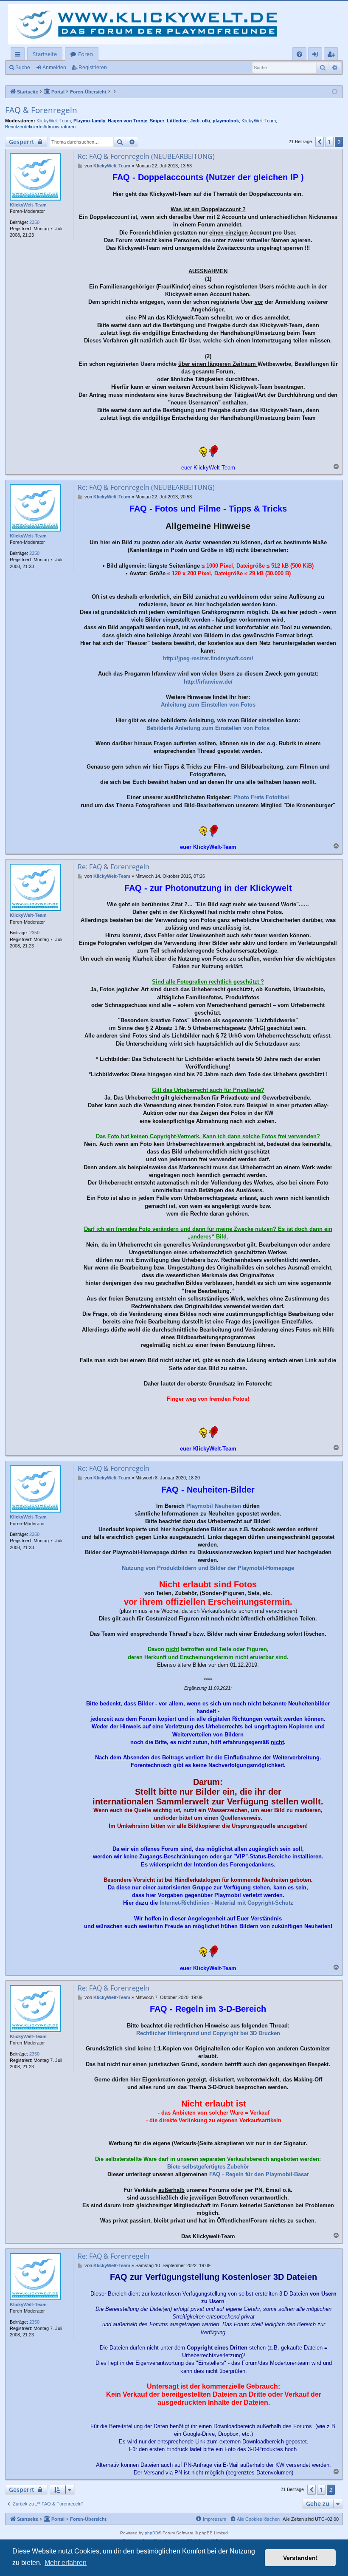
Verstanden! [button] (300, 2558)
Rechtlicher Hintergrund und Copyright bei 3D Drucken (208, 2033)
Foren (86, 54)
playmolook (226, 121)
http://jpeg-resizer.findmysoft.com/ (208, 658)
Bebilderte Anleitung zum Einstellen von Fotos (208, 728)
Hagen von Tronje (128, 121)
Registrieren (93, 68)
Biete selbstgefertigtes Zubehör (208, 2167)
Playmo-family (89, 121)
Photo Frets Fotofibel (261, 797)
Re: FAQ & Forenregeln (114, 867)
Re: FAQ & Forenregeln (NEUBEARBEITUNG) (146, 156)
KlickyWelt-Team (54, 121)
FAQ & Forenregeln (41, 110)
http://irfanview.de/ (208, 682)
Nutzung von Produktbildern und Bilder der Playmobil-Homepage (208, 1568)
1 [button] (329, 142)
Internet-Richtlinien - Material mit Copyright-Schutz (226, 1903)
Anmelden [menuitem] (317, 55)
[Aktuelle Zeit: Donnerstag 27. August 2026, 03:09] (335, 92)
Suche (23, 68)
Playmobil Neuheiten (214, 1506)
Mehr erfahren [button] (66, 2563)
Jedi (195, 121)
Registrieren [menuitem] (333, 55)
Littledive (177, 121)
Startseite (45, 54)
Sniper (157, 121)
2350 (34, 222)
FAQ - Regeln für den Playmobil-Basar (259, 2174)
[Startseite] (149, 24)
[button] (320, 142)
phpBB (152, 2533)
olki (206, 121)
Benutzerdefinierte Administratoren (40, 127)
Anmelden (54, 68)
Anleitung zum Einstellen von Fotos (208, 705)
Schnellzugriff (19, 55)
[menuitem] (299, 54)
